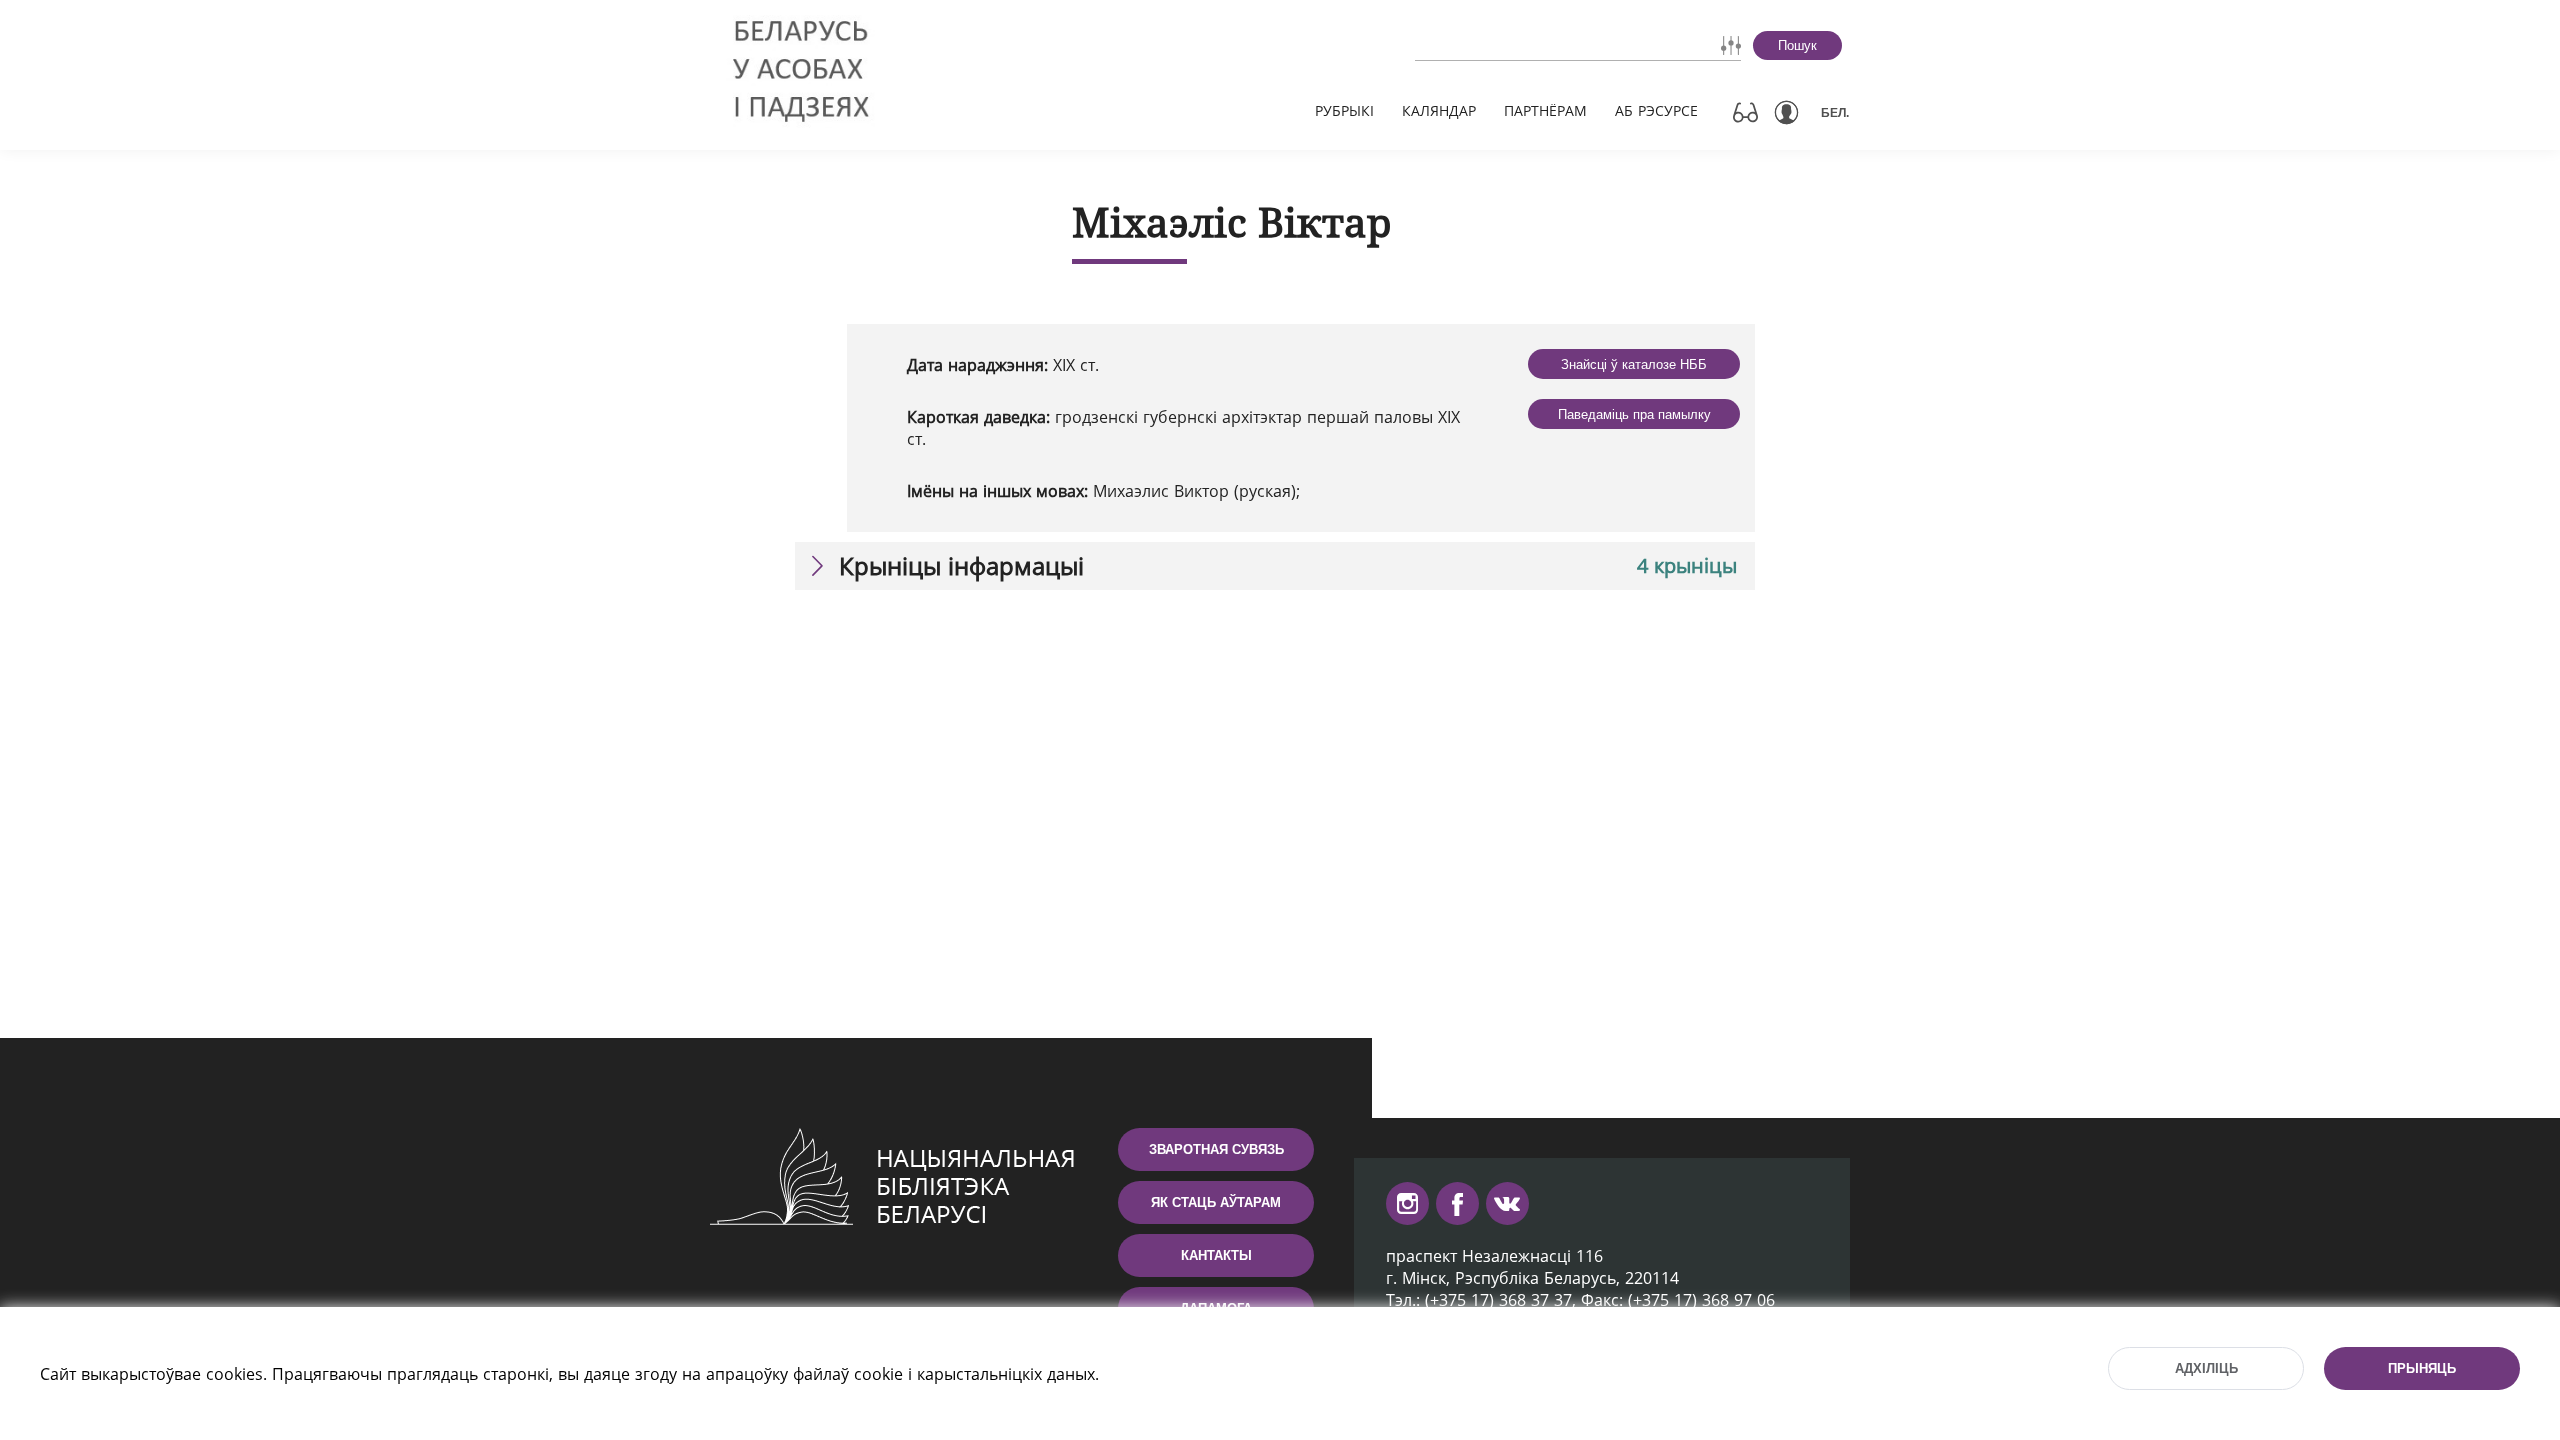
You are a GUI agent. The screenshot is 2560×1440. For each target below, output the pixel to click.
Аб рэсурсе (1656, 110)
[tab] (1275, 566)
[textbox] (1521, 45)
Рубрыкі (1344, 110)
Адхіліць (2206, 1368)
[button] (1275, 566)
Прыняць (2422, 1368)
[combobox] (1521, 45)
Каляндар (1439, 110)
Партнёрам (1545, 110)
